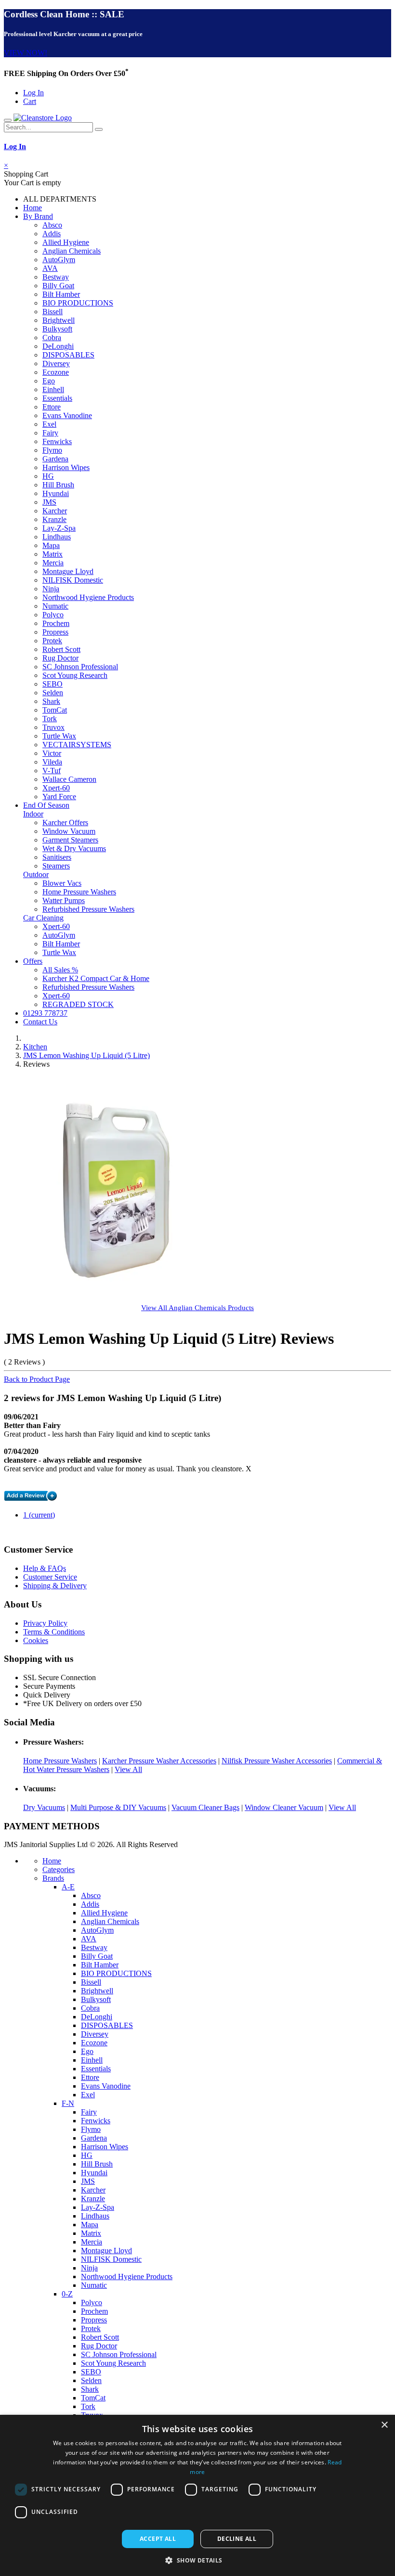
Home (33, 208)
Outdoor (36, 874)
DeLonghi (58, 346)
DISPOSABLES (68, 355)
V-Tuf (52, 771)
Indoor (33, 814)
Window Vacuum (69, 831)
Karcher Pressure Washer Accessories (159, 1761)
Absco (52, 225)
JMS (49, 502)
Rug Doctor (60, 658)
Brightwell (59, 320)
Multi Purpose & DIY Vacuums (118, 1807)
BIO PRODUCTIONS (78, 303)
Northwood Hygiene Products (88, 597)
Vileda (52, 762)
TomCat (55, 710)
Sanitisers (57, 857)
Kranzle (54, 519)
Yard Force (59, 797)
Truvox (53, 727)
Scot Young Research (75, 675)
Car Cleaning (43, 918)
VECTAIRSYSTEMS (77, 745)
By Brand (38, 216)
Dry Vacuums (44, 1807)
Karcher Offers (65, 823)
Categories (59, 1869)
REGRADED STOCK (78, 1004)
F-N (68, 2103)
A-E (68, 1887)
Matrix (53, 554)
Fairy (50, 433)
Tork (50, 719)
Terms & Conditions (54, 1632)
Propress (55, 632)
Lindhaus (57, 537)
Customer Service (50, 1577)
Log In (33, 93)
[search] (99, 129)
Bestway (56, 277)
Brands (53, 1878)
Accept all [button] (158, 2539)
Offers (33, 961)
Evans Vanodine (67, 415)
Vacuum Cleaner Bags (205, 1807)
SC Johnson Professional (80, 667)
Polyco (53, 615)
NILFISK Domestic (73, 580)
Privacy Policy (45, 1623)
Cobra (52, 338)
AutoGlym (59, 260)
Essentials (57, 398)
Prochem (56, 623)
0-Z (67, 2294)
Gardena (55, 459)
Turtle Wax (59, 736)
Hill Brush (58, 485)
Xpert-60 (56, 788)
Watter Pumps (64, 900)
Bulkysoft (57, 329)
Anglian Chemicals (72, 251)
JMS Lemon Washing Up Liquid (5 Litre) (86, 1055)
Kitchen (35, 1047)
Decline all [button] (237, 2539)
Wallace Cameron (69, 779)
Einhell (53, 389)
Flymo (52, 450)
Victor (52, 753)
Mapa (51, 545)
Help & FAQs (45, 1568)
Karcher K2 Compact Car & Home (96, 978)
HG (48, 476)
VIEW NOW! (26, 53)
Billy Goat (58, 286)
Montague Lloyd (68, 571)
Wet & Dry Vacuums (74, 848)
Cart (30, 101)
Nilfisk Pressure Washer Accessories (277, 1761)
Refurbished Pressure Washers (88, 909)
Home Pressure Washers (79, 892)
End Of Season (46, 805)
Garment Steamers (70, 840)
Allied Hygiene (66, 242)
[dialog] (197, 2495)
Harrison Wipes (66, 467)
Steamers (56, 866)
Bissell (53, 312)
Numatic (55, 606)
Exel (49, 424)
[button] (197, 2560)
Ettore (52, 407)
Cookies (36, 1640)
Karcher (55, 511)
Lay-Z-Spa (59, 528)
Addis (52, 234)
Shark (51, 701)
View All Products (197, 1307)
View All (128, 1769)
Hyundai (56, 493)
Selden (53, 693)
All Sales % (60, 970)
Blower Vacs (62, 883)
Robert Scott (61, 649)
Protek (52, 641)
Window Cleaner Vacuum (284, 1807)
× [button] (384, 2425)
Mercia (53, 563)
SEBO (53, 684)
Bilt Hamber (61, 294)
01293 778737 (45, 1013)
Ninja (51, 589)
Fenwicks (57, 441)
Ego (49, 381)
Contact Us (40, 1022)
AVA (50, 268)
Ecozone (56, 372)
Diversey (56, 363)
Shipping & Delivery (55, 1586)
